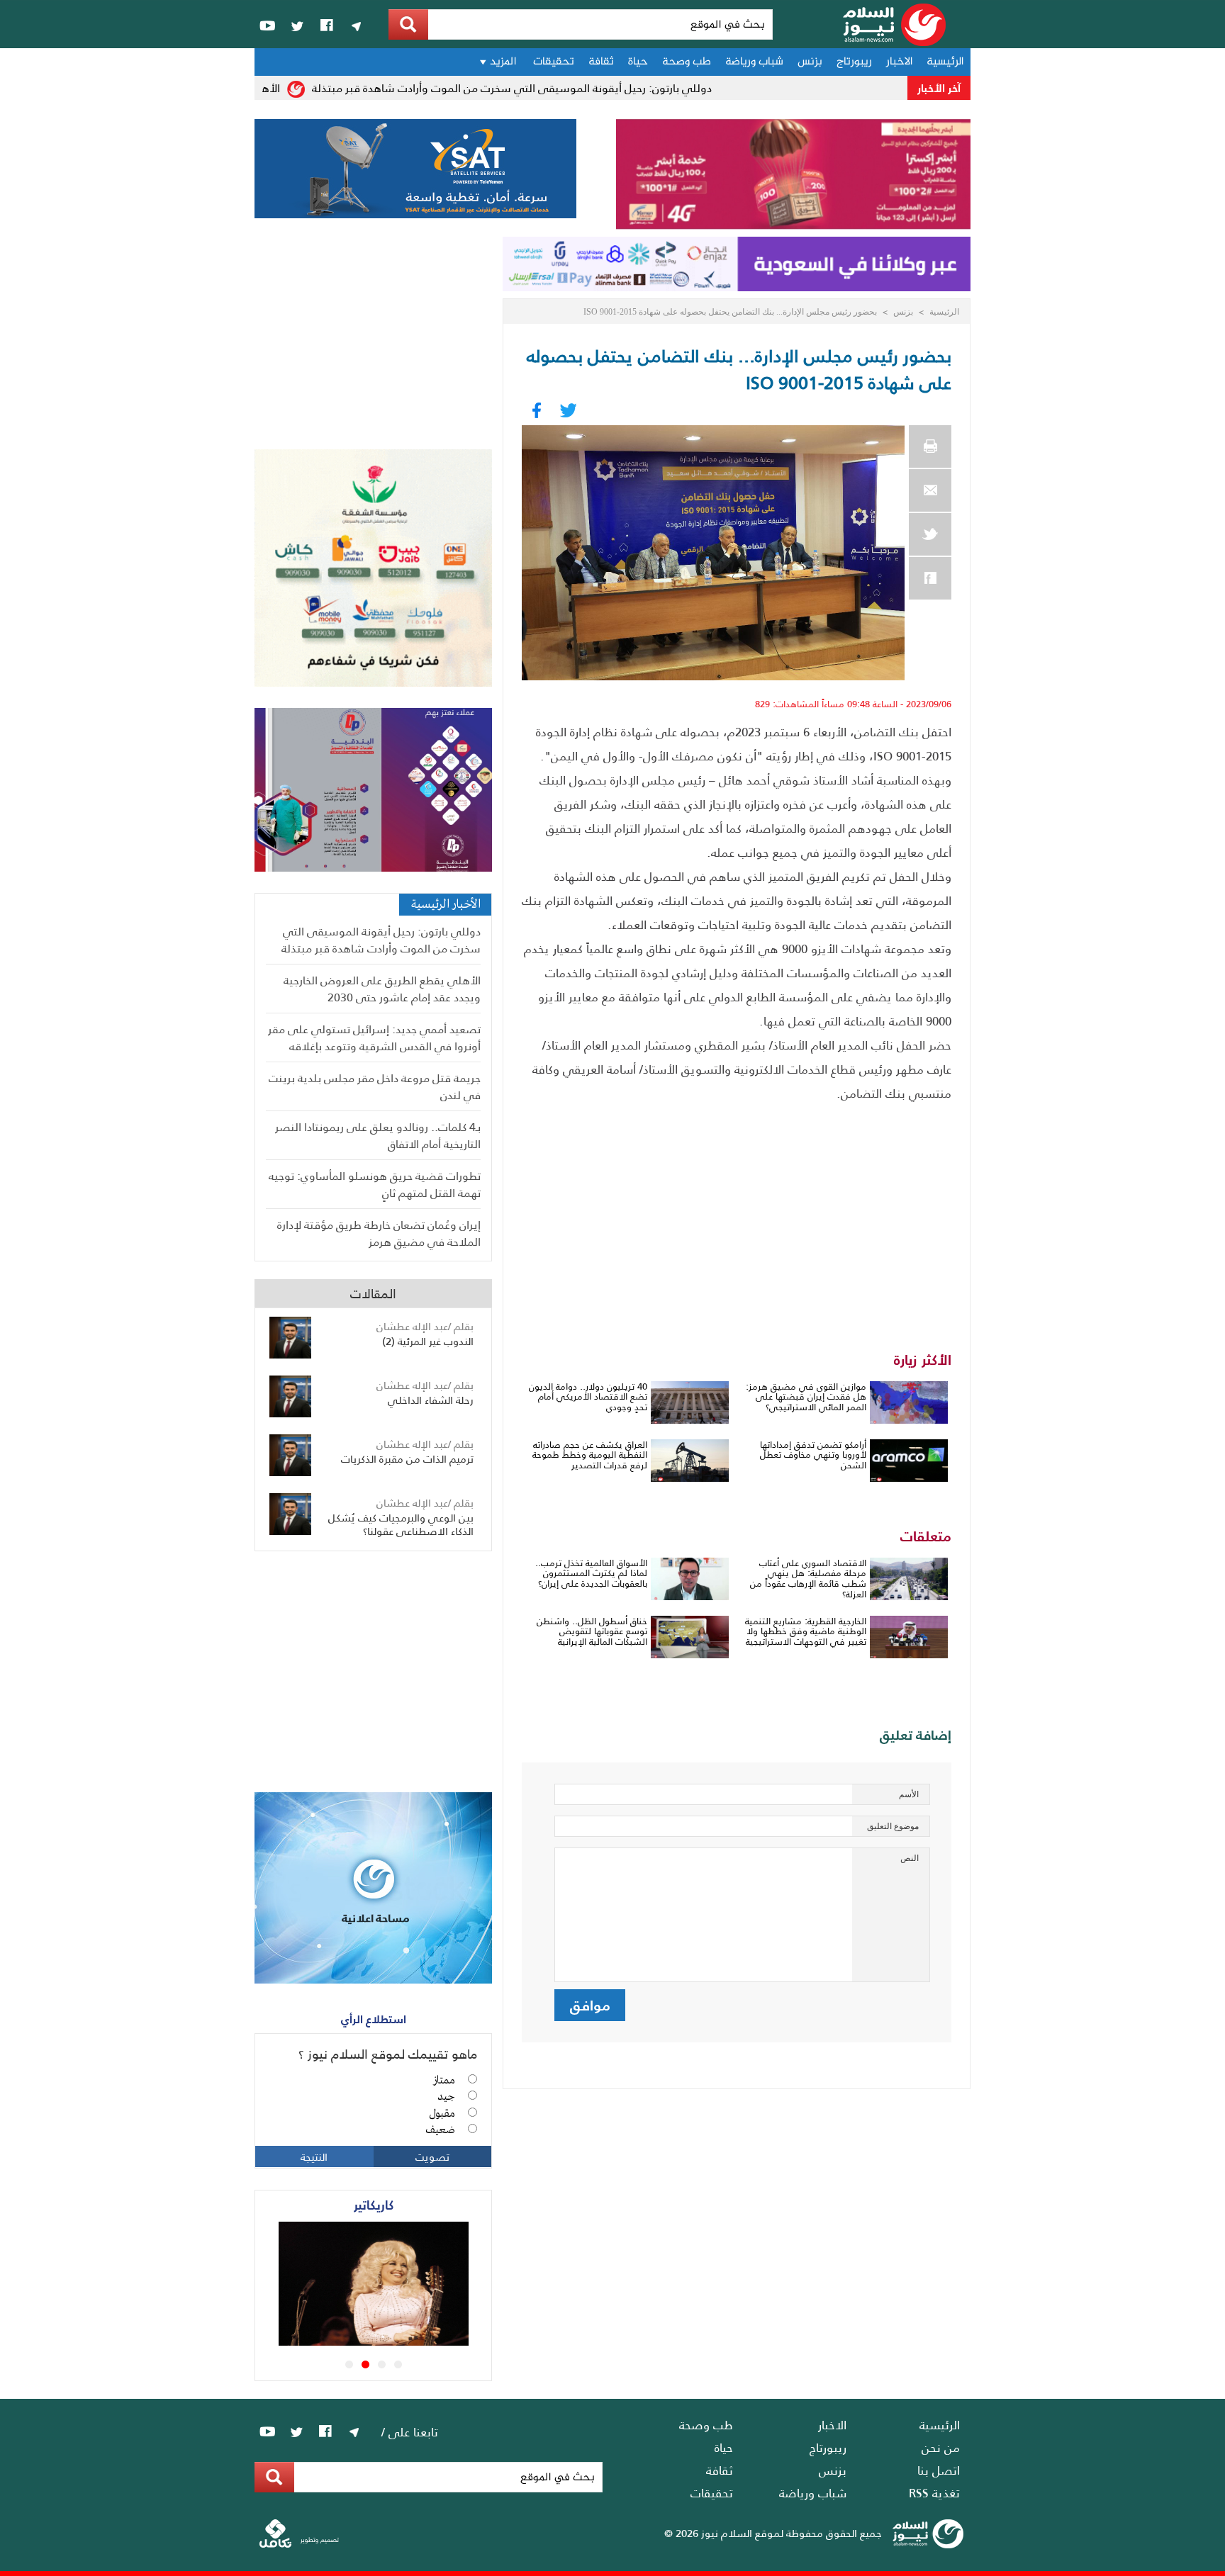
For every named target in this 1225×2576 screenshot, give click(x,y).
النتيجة (314, 2156)
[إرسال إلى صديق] (930, 490)
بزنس (810, 62)
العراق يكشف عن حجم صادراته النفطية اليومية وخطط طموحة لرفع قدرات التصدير (590, 1455)
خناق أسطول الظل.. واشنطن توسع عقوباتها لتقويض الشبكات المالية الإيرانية (592, 1631)
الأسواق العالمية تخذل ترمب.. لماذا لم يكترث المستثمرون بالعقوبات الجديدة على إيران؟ (591, 1573)
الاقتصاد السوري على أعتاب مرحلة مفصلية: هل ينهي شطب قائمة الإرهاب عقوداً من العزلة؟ (808, 1579)
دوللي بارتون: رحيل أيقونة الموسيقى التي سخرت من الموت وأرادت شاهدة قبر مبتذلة (547, 88)
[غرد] (930, 534)
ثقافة (601, 62)
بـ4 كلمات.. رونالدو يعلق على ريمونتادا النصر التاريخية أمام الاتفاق (378, 1135)
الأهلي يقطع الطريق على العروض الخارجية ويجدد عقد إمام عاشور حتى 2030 (382, 988)
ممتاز (444, 2081)
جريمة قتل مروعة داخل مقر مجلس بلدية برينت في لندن (375, 1086)
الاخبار (899, 62)
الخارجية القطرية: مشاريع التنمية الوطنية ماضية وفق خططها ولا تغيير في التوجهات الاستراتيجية (806, 1631)
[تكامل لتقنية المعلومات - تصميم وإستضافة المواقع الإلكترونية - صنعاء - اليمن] (299, 2544)
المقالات (373, 1293)
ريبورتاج (854, 62)
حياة (638, 62)
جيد (446, 2097)
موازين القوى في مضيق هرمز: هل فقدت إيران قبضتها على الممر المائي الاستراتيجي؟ (806, 1397)
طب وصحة (687, 62)
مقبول (442, 2114)
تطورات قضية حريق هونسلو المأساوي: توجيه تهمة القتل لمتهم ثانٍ (375, 1184)
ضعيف (440, 2130)
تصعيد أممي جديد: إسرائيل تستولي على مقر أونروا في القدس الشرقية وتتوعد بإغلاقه (374, 1037)
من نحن (941, 2447)
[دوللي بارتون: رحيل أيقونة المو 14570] (394, 2341)
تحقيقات (554, 62)
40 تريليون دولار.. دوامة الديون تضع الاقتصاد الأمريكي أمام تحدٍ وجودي (588, 1397)
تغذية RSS (934, 2492)
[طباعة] (930, 446)
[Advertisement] (737, 1211)
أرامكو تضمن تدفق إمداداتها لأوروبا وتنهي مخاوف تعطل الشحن (813, 1455)
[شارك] (930, 578)
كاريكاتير (374, 2204)
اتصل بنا (939, 2470)
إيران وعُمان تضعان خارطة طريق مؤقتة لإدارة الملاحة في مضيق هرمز (379, 1233)
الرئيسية (945, 62)
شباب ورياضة (754, 62)
